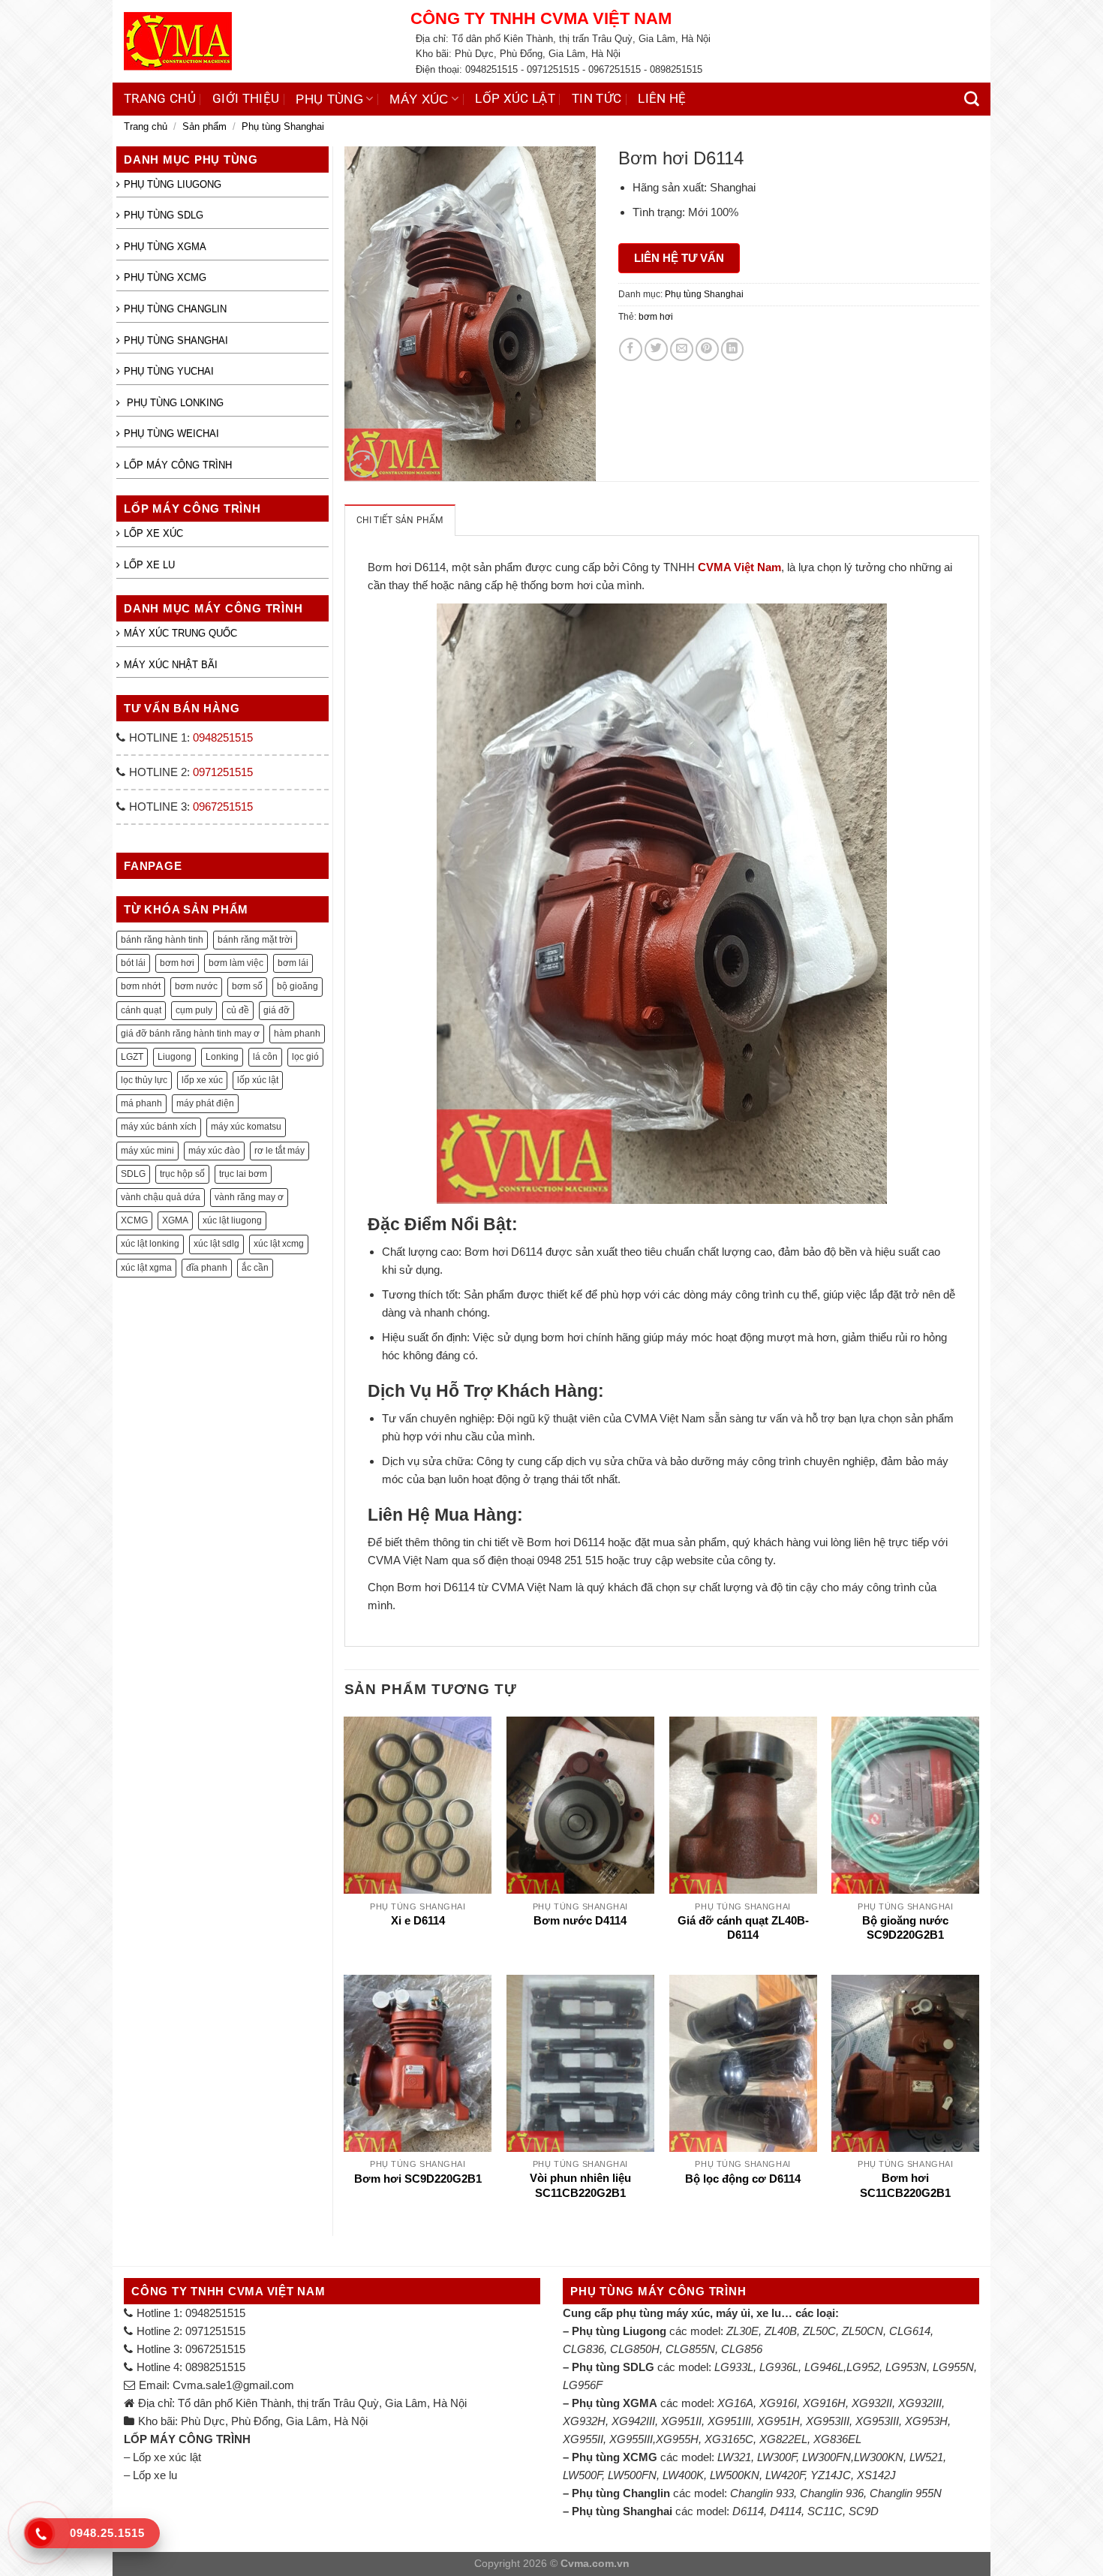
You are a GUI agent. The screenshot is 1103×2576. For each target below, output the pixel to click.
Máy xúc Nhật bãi (171, 665)
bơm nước (196, 986)
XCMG (134, 1220)
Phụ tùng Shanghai (283, 126)
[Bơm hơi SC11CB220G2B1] (905, 2063)
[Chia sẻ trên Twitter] (656, 349)
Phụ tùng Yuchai (169, 371)
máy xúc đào (214, 1151)
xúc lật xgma (146, 1268)
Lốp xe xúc (153, 533)
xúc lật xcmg (279, 1244)
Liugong (174, 1057)
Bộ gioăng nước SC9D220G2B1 (905, 1928)
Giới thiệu (246, 99)
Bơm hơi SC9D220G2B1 (418, 2179)
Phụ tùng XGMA (165, 247)
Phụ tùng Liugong (173, 184)
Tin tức (597, 99)
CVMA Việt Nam (739, 567)
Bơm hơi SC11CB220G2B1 (905, 2185)
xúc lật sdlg (216, 1244)
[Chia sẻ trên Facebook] (631, 349)
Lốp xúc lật (515, 99)
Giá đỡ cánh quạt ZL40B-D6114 (743, 1928)
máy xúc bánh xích (159, 1127)
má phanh (141, 1103)
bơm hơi (177, 963)
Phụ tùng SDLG (164, 215)
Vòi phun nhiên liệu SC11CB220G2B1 (580, 2185)
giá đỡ (277, 1010)
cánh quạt (141, 1010)
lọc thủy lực (144, 1080)
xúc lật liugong (232, 1220)
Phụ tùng (329, 99)
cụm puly (194, 1010)
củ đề (238, 1010)
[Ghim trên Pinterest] (707, 349)
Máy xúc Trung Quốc (180, 633)
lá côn (265, 1057)
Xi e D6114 (418, 1921)
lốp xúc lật (258, 1080)
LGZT (132, 1057)
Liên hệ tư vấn (679, 258)
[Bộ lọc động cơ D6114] (743, 2063)
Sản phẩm (204, 126)
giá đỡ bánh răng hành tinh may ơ (190, 1034)
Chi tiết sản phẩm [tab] (400, 520)
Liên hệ (662, 99)
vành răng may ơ (249, 1197)
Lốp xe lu (149, 565)
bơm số (247, 986)
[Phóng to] (362, 464)
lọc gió (305, 1057)
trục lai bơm (243, 1174)
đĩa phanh (207, 1268)
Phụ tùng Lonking (174, 403)
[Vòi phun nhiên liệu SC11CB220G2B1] (580, 2063)
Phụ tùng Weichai (171, 433)
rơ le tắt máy (280, 1151)
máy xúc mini (147, 1151)
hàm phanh (297, 1034)
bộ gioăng (298, 986)
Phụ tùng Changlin (175, 309)
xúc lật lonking (150, 1244)
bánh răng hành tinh (162, 940)
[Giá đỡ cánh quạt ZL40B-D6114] (743, 1805)
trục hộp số (182, 1174)
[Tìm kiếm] (972, 99)
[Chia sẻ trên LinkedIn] (733, 349)
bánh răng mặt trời (255, 940)
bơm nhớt (141, 986)
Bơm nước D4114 (580, 1921)
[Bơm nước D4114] (580, 1805)
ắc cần (255, 1268)
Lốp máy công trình (178, 465)
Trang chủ (160, 99)
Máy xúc (419, 99)
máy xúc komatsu (246, 1127)
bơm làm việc (236, 963)
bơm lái (293, 963)
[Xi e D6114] (418, 1805)
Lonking (222, 1057)
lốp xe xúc (202, 1080)
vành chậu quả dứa (161, 1197)
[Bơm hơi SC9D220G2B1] (418, 2063)
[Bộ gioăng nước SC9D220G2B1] (905, 1805)
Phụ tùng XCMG (165, 277)
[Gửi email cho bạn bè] (682, 349)
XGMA (175, 1220)
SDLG (133, 1174)
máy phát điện (205, 1103)
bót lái (133, 963)
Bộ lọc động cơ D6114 (743, 2179)
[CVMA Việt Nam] (256, 41)
